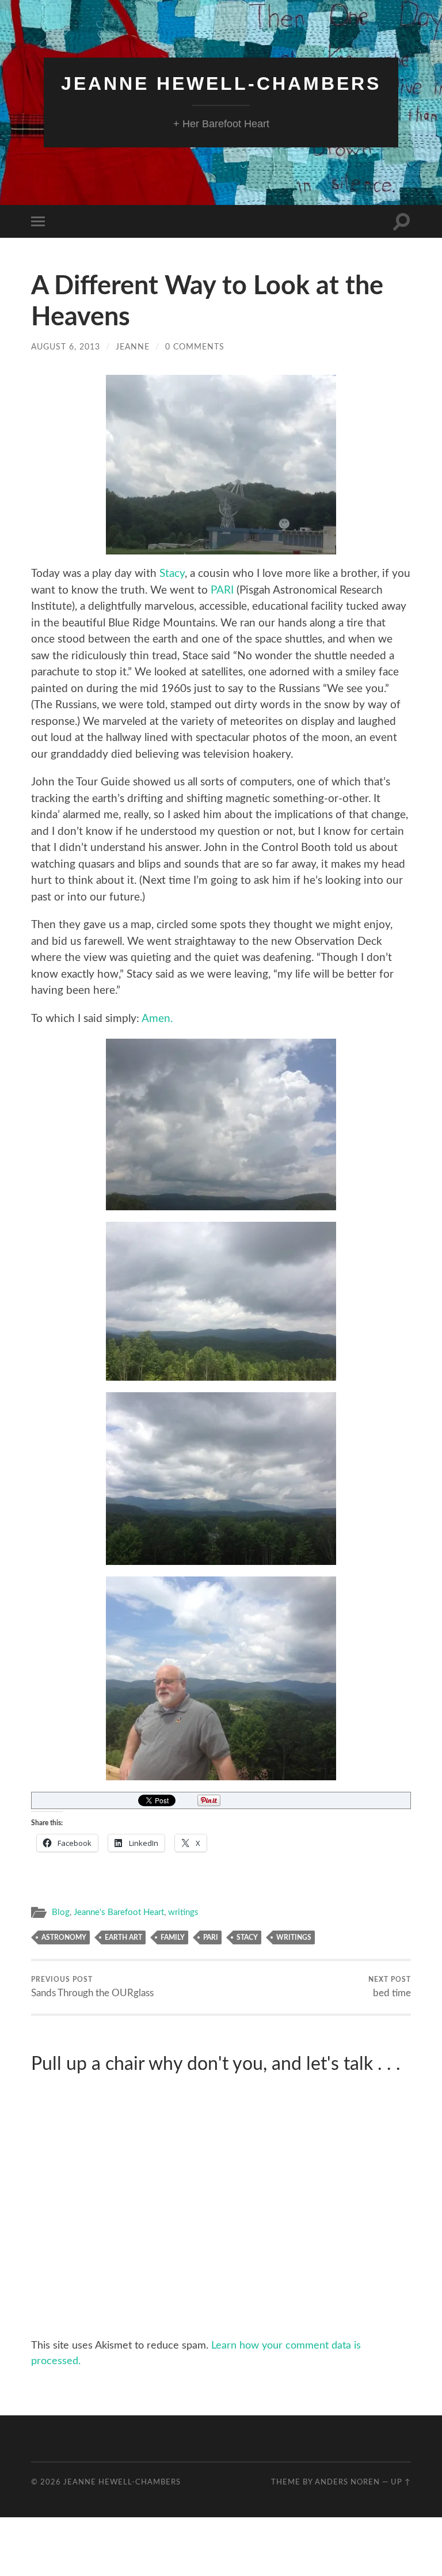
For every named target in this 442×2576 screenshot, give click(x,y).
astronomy (64, 1937)
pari (211, 1937)
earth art (123, 1937)
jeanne (133, 347)
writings (183, 1912)
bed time (390, 1987)
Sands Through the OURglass (92, 1987)
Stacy (172, 574)
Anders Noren (347, 2482)
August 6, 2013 (66, 347)
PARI (222, 590)
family (173, 1937)
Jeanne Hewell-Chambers (221, 83)
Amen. (157, 1019)
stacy (247, 1937)
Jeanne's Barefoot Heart (119, 1912)
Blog (61, 1912)
